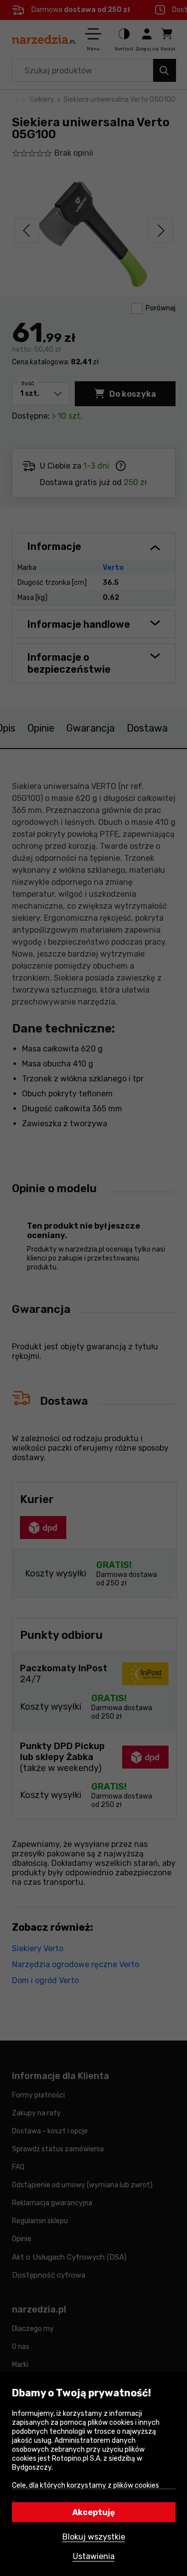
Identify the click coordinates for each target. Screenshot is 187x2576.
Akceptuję (94, 2512)
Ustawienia (94, 2556)
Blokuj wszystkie (94, 2537)
